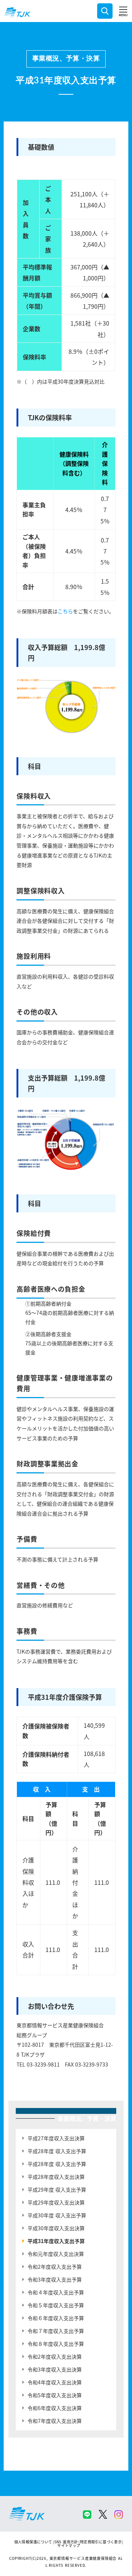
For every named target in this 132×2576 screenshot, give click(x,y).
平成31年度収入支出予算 (56, 2241)
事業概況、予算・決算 (66, 59)
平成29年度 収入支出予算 (57, 2189)
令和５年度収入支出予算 (56, 2305)
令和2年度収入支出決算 (55, 2357)
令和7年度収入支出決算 (55, 2421)
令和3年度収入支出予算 (55, 2279)
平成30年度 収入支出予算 (57, 2215)
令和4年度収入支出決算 (55, 2382)
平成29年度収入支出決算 (56, 2202)
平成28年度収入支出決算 (56, 2177)
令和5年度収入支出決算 (55, 2395)
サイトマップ (69, 2545)
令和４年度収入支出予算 (56, 2292)
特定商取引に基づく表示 (101, 2542)
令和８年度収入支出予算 (56, 2344)
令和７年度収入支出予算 (56, 2331)
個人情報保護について (33, 2542)
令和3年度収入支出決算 (55, 2369)
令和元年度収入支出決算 (56, 2254)
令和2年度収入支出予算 (55, 2267)
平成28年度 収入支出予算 (57, 2151)
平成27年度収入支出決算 (56, 2138)
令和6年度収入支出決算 (55, 2408)
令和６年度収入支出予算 (56, 2318)
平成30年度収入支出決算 (56, 2228)
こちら (65, 611)
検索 (105, 11)
